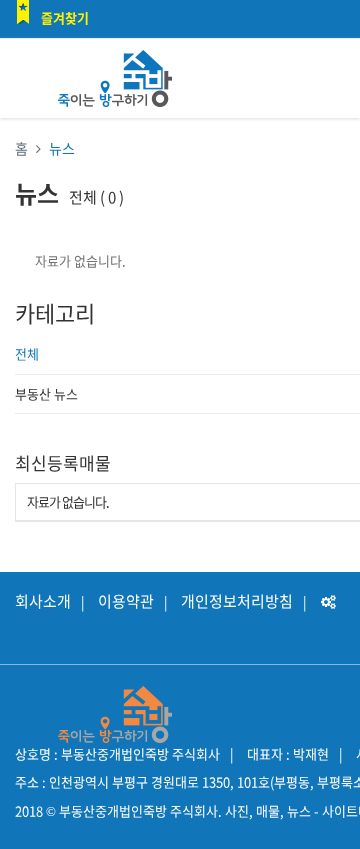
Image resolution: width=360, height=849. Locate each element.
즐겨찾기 (65, 17)
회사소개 (43, 601)
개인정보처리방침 (237, 601)
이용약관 (126, 601)
